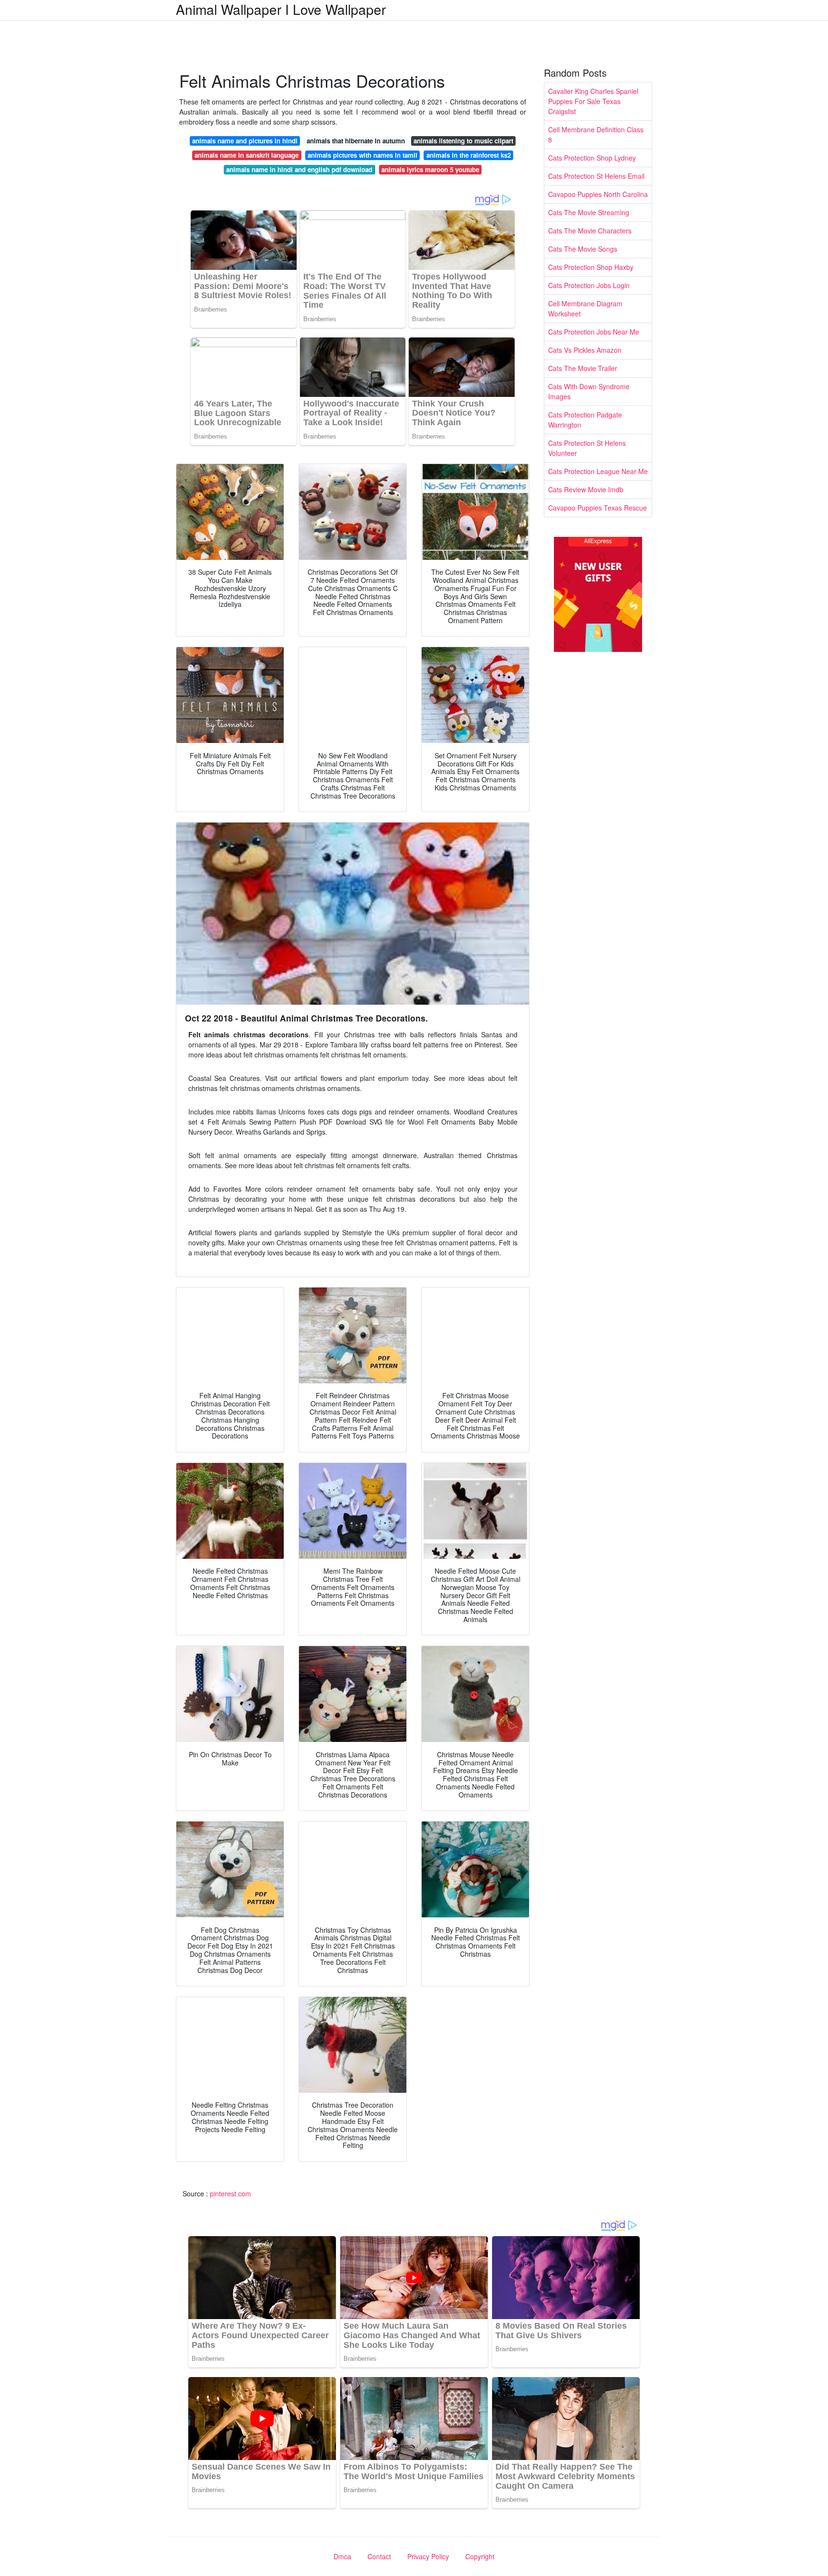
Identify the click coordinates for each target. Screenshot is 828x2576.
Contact (379, 2556)
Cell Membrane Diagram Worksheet (585, 308)
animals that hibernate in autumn (356, 141)
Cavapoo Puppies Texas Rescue (598, 508)
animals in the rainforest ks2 (469, 155)
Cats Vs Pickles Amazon (585, 350)
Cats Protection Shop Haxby (591, 267)
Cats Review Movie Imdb (586, 489)
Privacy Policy (428, 2556)
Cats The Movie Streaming (589, 212)
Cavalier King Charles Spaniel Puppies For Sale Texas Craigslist (593, 101)
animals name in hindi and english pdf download (299, 169)
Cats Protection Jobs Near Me (594, 332)
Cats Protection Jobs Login (589, 285)
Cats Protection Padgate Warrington (585, 420)
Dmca (342, 2556)
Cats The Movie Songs (583, 249)
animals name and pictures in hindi (245, 141)
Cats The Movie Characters (590, 231)
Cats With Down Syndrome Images (589, 391)
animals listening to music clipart (463, 141)
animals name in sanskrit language (247, 155)
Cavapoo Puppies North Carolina (598, 194)
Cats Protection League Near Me (598, 471)
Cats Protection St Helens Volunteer (587, 448)
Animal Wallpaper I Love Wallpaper (281, 9)
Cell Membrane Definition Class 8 (596, 134)
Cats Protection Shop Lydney (592, 158)
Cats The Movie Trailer (583, 368)
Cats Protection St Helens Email (596, 176)
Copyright (480, 2556)
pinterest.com (230, 2193)
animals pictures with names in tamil (362, 155)
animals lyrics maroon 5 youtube (430, 169)
